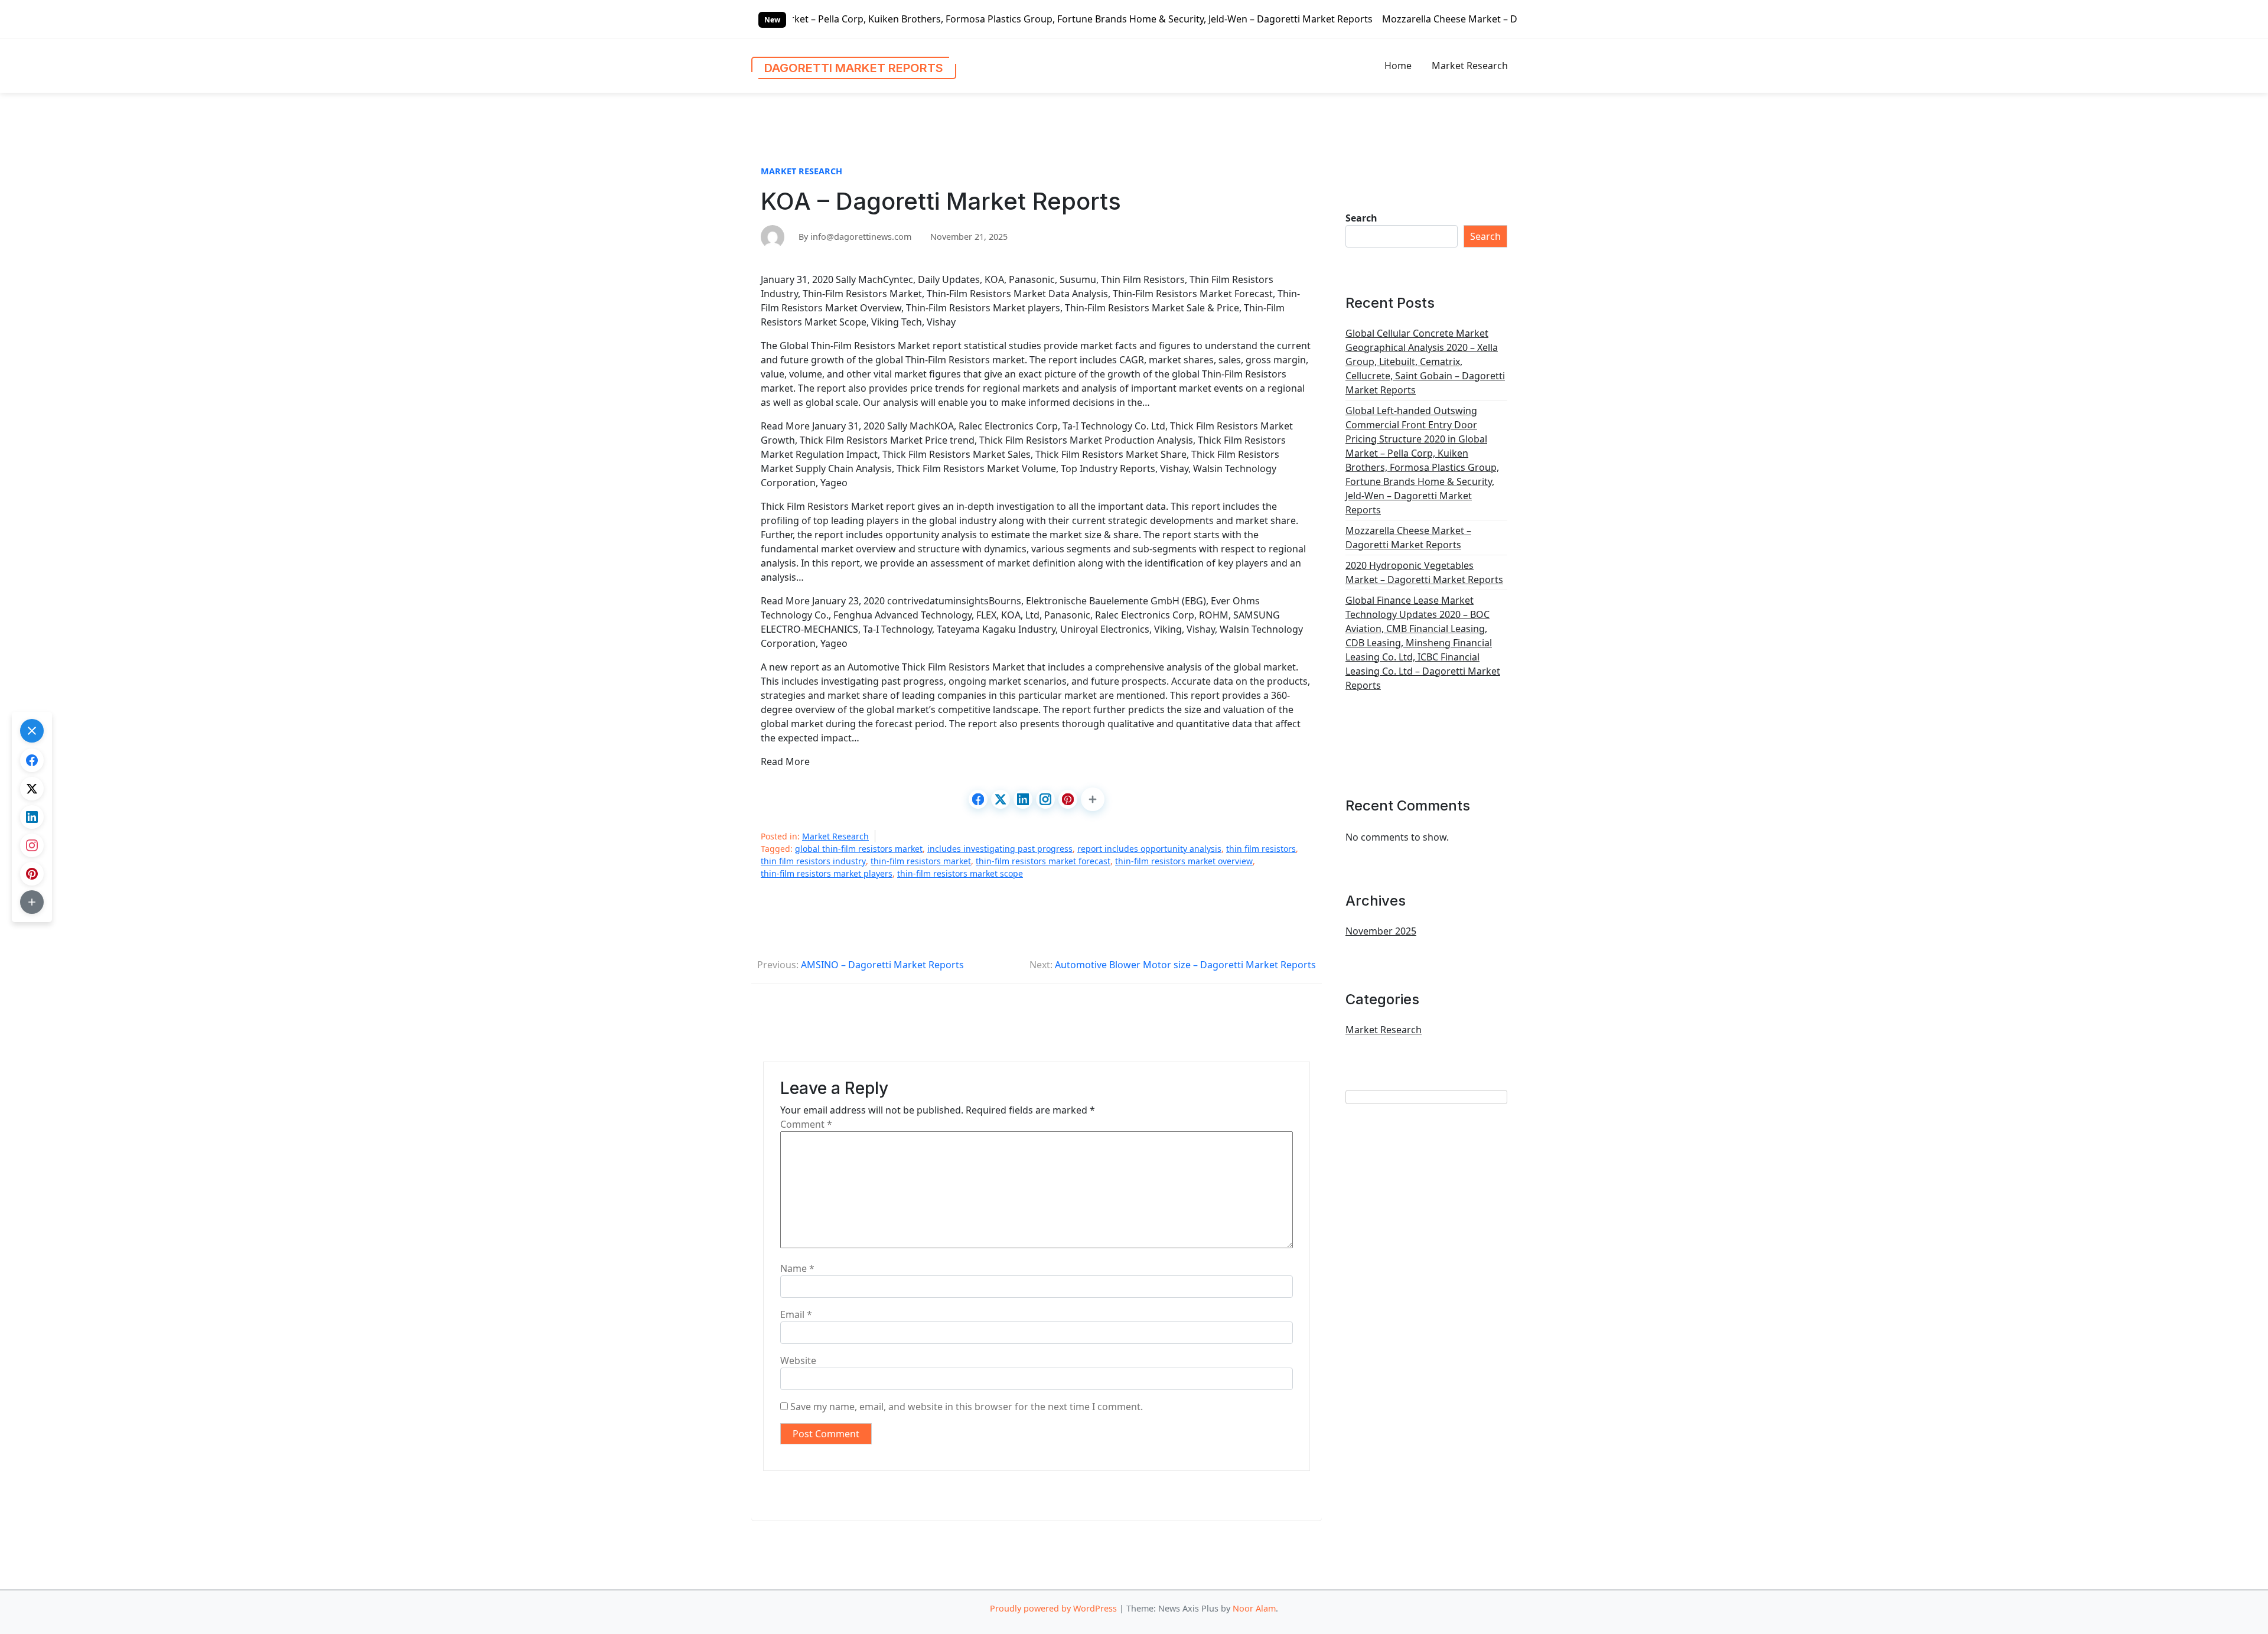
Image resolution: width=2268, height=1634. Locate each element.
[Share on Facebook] (978, 799)
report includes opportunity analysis (1149, 849)
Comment (806, 1124)
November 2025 (1381, 931)
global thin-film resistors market (859, 849)
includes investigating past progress (1000, 849)
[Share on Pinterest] (1068, 799)
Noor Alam (1254, 1608)
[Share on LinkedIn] (1023, 799)
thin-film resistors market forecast (1043, 861)
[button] (1093, 799)
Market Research (1470, 66)
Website (798, 1360)
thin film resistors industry (813, 861)
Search (1361, 218)
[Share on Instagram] (1045, 799)
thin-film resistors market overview (1184, 861)
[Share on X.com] (1001, 799)
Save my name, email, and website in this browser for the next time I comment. (967, 1407)
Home (1398, 66)
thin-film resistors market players (827, 873)
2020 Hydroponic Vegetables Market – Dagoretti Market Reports (1424, 572)
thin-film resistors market (921, 861)
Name (797, 1268)
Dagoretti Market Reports (854, 68)
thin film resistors (1261, 849)
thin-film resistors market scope (960, 873)
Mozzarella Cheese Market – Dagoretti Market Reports (1337, 19)
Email (796, 1314)
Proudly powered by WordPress (1053, 1608)
